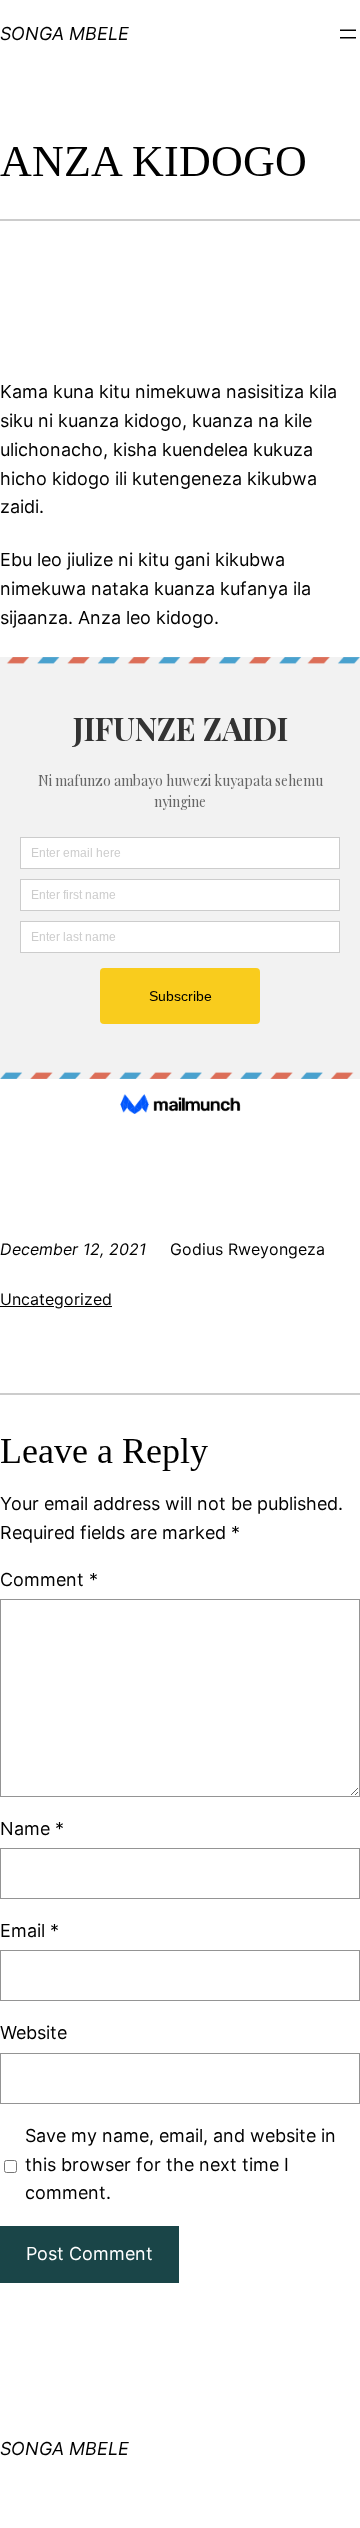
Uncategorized (56, 1299)
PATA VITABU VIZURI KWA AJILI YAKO (55, 63)
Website (33, 2032)
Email (29, 1930)
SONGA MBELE (64, 2448)
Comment (49, 1579)
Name (32, 1828)
